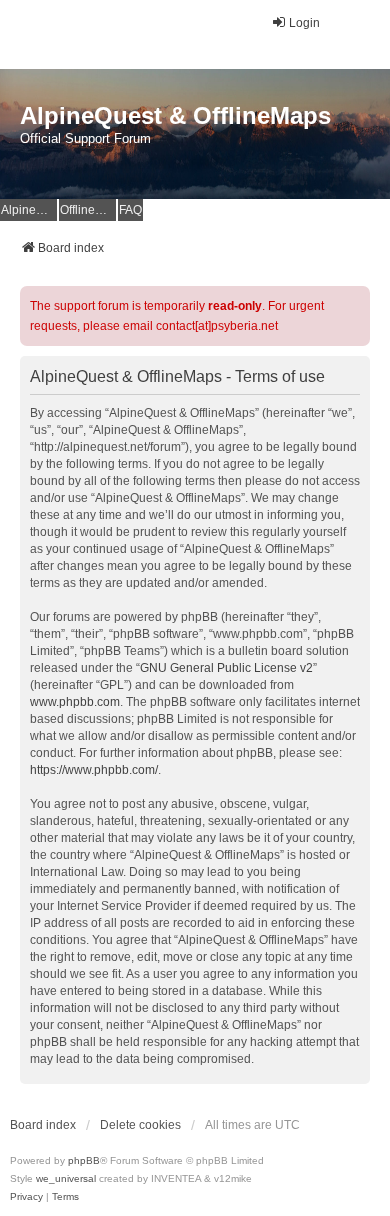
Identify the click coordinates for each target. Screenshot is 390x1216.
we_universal (66, 1178)
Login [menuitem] (304, 23)
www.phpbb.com (75, 702)
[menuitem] (26, 1197)
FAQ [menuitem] (130, 210)
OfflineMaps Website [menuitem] (88, 210)
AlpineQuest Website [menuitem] (29, 210)
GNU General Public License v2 (226, 668)
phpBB (84, 1160)
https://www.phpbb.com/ (94, 770)
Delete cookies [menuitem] (140, 1125)
